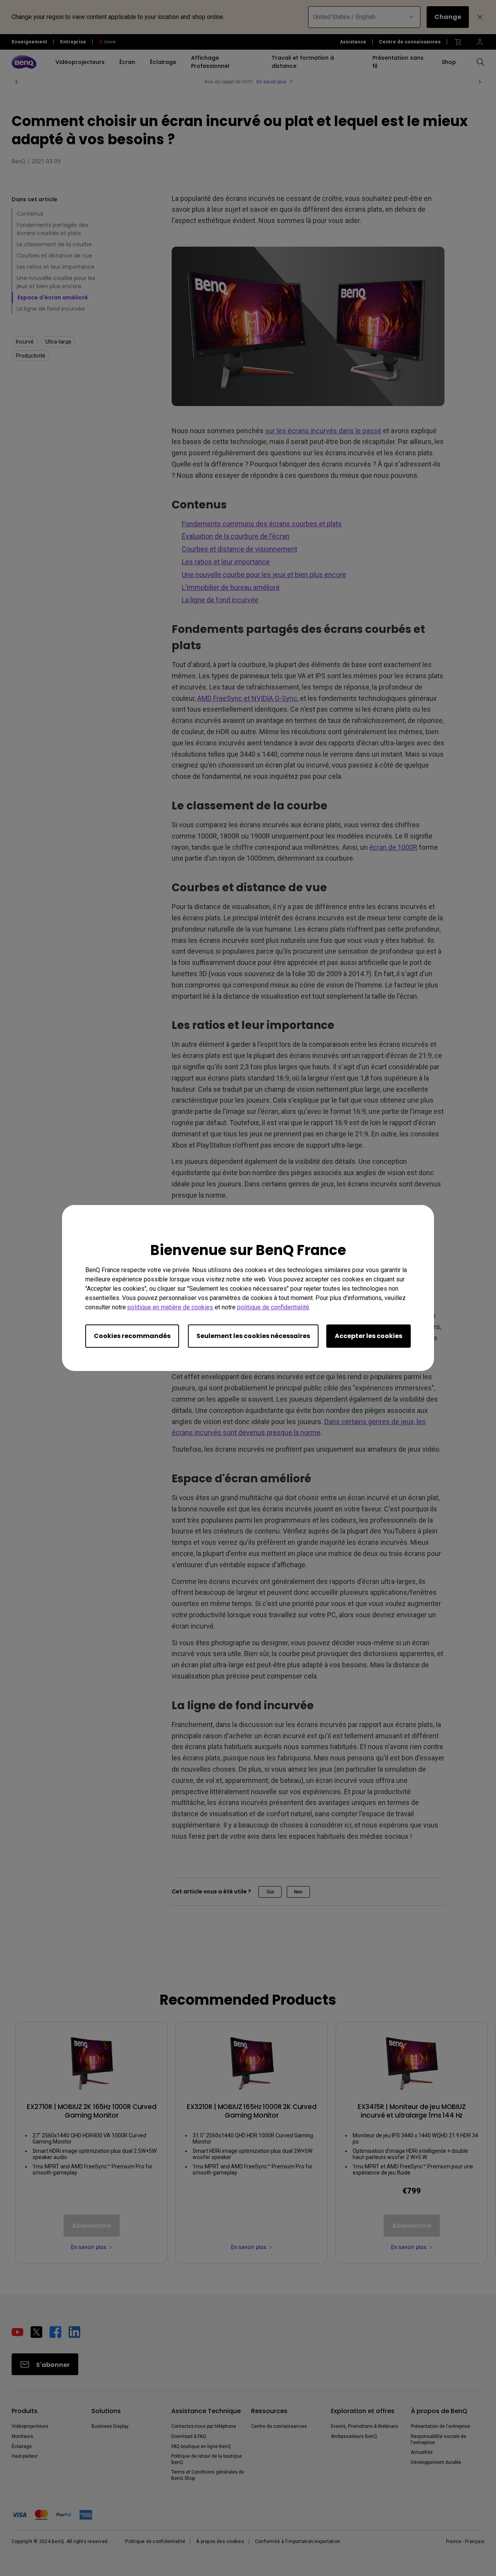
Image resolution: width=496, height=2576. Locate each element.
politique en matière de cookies (170, 1307)
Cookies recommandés (132, 1336)
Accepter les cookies (369, 1336)
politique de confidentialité (273, 1307)
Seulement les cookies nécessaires (253, 1336)
